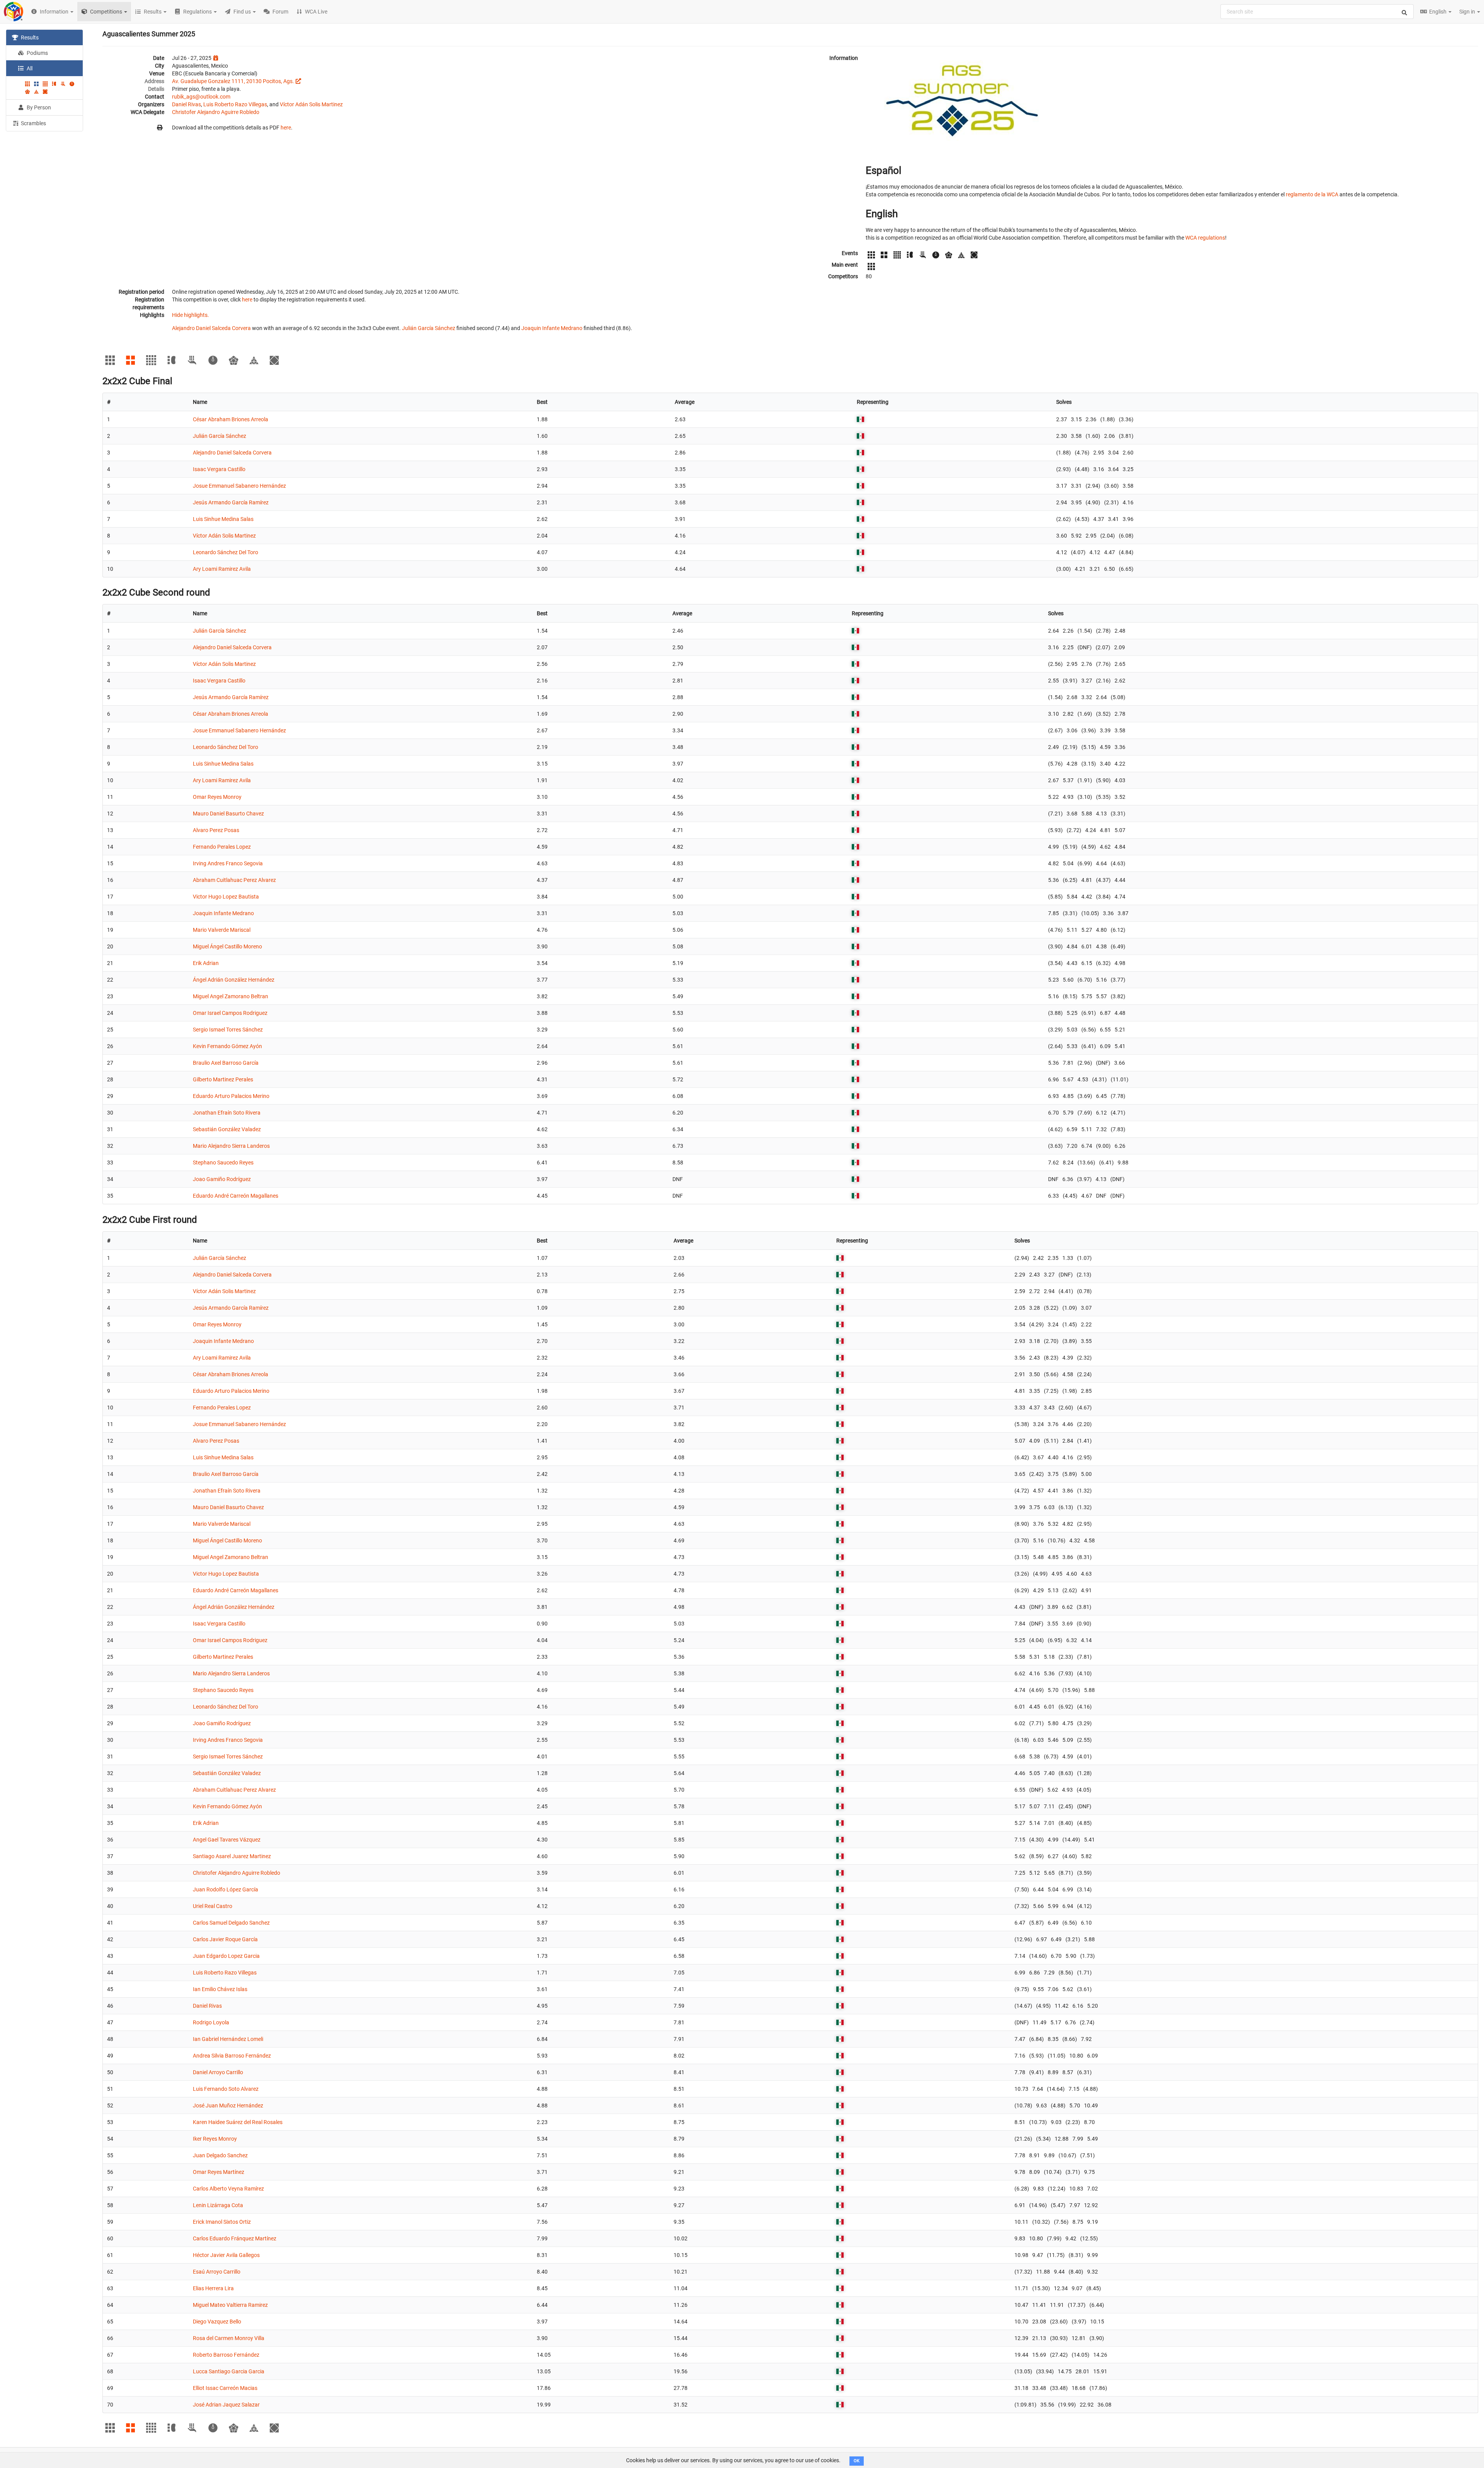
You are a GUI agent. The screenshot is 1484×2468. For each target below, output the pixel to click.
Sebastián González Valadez (227, 1129)
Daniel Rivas (186, 104)
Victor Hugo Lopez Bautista (226, 897)
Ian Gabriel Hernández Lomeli (228, 2039)
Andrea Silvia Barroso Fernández (232, 2056)
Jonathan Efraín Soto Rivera (227, 1113)
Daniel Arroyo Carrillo (218, 2072)
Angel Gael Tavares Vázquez (227, 1840)
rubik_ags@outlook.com (201, 97)
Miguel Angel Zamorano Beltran (231, 996)
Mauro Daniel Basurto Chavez (228, 814)
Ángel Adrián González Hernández (234, 980)
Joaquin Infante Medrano (552, 328)
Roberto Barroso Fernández (226, 2355)
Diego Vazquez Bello (217, 2322)
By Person (38, 107)
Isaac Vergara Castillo (219, 469)
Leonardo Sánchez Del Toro (225, 552)
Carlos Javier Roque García (225, 1939)
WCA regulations (1205, 238)
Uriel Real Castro (213, 1906)
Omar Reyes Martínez (219, 2172)
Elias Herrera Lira (213, 2288)
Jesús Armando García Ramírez (231, 502)
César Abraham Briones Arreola (231, 419)
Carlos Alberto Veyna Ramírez (228, 2189)
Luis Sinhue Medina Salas (223, 519)
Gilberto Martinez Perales (223, 1079)
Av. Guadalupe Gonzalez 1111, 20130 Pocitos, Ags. (233, 81)
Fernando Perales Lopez (222, 847)
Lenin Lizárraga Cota (218, 2205)
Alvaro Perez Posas (216, 830)
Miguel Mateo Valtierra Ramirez (230, 2305)
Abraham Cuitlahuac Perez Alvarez (234, 880)
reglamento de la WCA (1312, 194)
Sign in (1468, 12)
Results (29, 37)
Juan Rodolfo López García (225, 1889)
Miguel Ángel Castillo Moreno (227, 946)
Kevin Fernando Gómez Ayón (227, 1046)
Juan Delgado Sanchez (220, 2155)
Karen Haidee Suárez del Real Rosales (238, 2122)
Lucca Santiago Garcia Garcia (229, 2371)
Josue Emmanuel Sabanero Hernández (239, 486)
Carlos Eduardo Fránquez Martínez (235, 2238)
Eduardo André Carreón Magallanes (236, 1196)
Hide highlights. (191, 315)
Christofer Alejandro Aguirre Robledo (216, 112)
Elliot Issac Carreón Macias (225, 2388)
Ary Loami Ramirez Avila (222, 569)
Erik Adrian (206, 963)
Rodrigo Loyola (211, 2022)
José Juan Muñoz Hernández (228, 2105)
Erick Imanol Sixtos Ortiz (222, 2222)
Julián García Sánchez (429, 328)
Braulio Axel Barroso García (226, 1063)
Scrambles (33, 123)
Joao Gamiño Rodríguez (222, 1179)
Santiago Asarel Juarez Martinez (232, 1856)
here (286, 128)
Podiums (37, 53)
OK (857, 2461)
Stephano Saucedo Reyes (223, 1163)
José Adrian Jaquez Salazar (226, 2405)
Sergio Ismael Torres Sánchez (228, 1030)
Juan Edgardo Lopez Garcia (226, 1956)
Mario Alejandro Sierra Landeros (231, 1146)
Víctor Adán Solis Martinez (311, 104)
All (29, 68)
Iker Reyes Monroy (215, 2139)
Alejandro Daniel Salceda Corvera (211, 328)
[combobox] (1317, 12)
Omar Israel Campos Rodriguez (230, 1013)
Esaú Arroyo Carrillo (217, 2272)
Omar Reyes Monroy (217, 797)
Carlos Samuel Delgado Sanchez (231, 1923)
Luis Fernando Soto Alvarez (226, 2089)
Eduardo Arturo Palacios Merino (231, 1096)
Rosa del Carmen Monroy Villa (229, 2338)
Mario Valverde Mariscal (222, 930)
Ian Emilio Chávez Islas (220, 1989)
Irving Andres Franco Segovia (228, 863)
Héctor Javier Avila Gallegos (226, 2255)
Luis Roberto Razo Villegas (235, 104)
